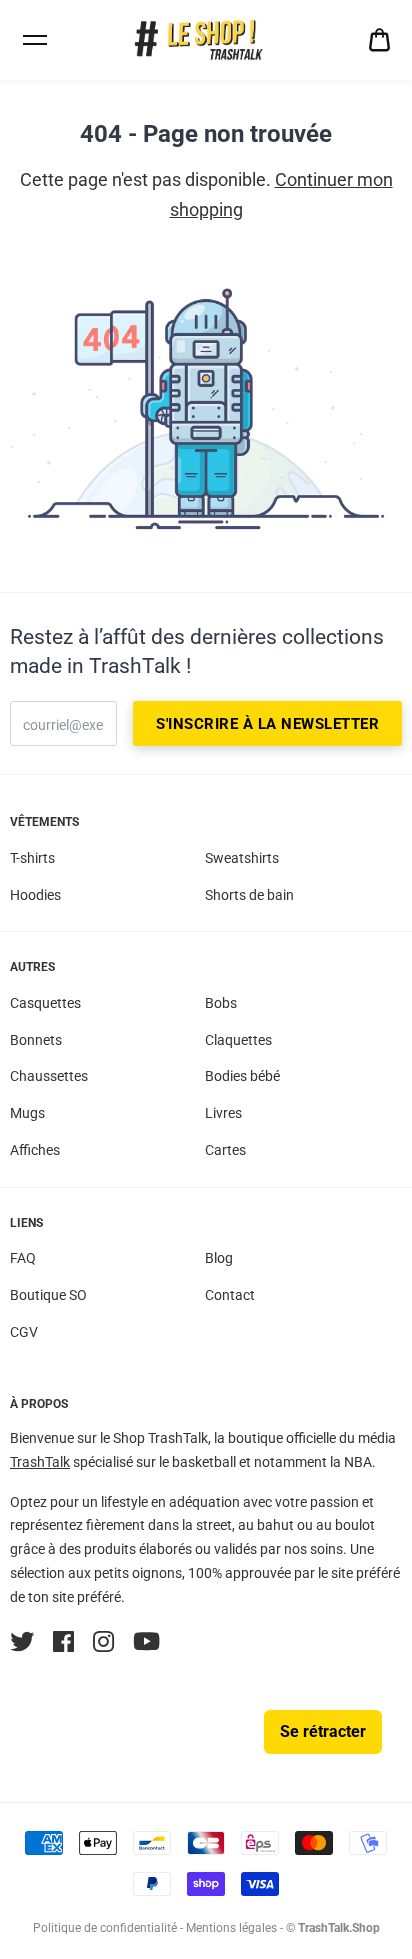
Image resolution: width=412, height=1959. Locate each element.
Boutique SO (48, 1295)
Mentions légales (231, 1928)
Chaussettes (49, 1076)
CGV (24, 1332)
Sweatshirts (242, 858)
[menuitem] (379, 40)
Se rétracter (323, 1731)
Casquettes (45, 1003)
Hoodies (35, 895)
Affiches (35, 1150)
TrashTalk (40, 1462)
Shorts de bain (249, 895)
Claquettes (238, 1040)
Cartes (225, 1150)
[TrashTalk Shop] (206, 40)
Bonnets (36, 1040)
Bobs (221, 1003)
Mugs (27, 1113)
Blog (219, 1258)
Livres (223, 1113)
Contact (230, 1295)
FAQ (23, 1258)
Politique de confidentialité (105, 1928)
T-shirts (32, 858)
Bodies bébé (242, 1076)
